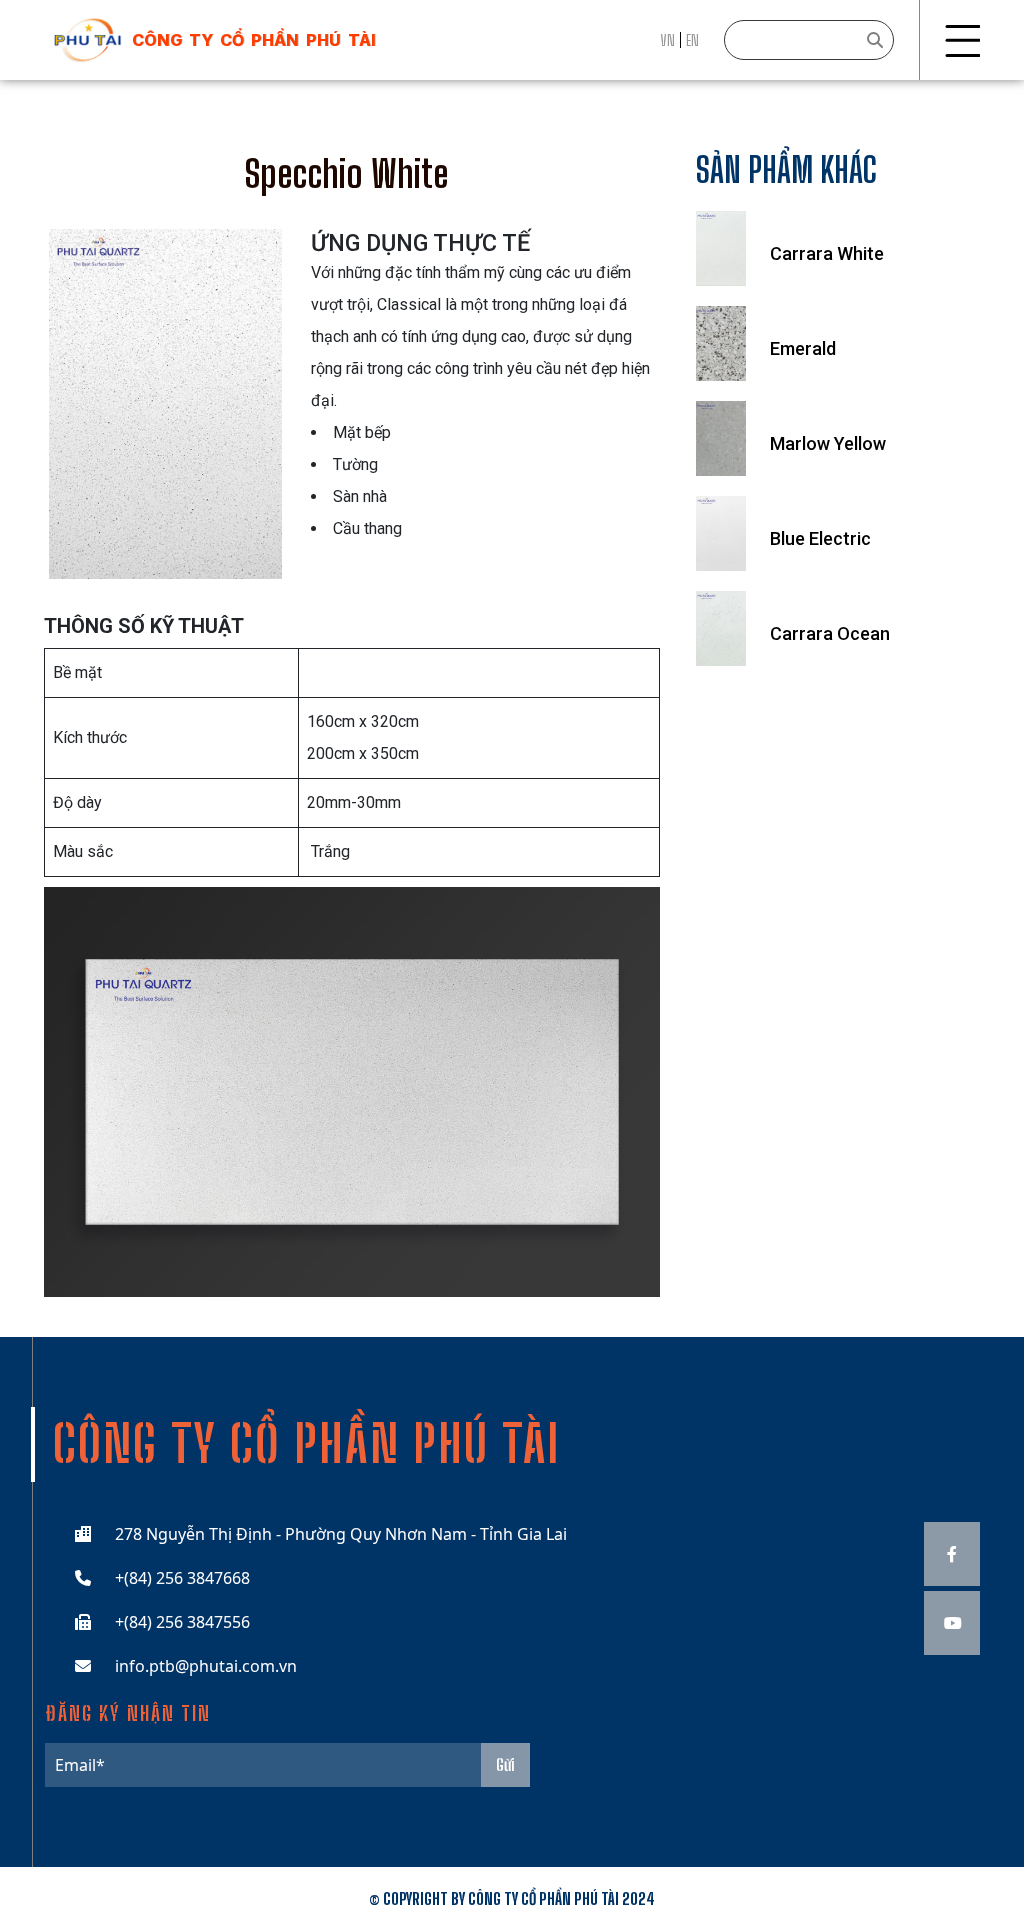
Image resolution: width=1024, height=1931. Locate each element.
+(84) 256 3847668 (182, 1578)
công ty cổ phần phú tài (254, 40)
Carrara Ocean (830, 633)
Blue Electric (820, 538)
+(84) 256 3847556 (182, 1622)
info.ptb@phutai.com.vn (206, 1666)
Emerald (803, 348)
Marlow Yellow (828, 443)
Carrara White (827, 253)
